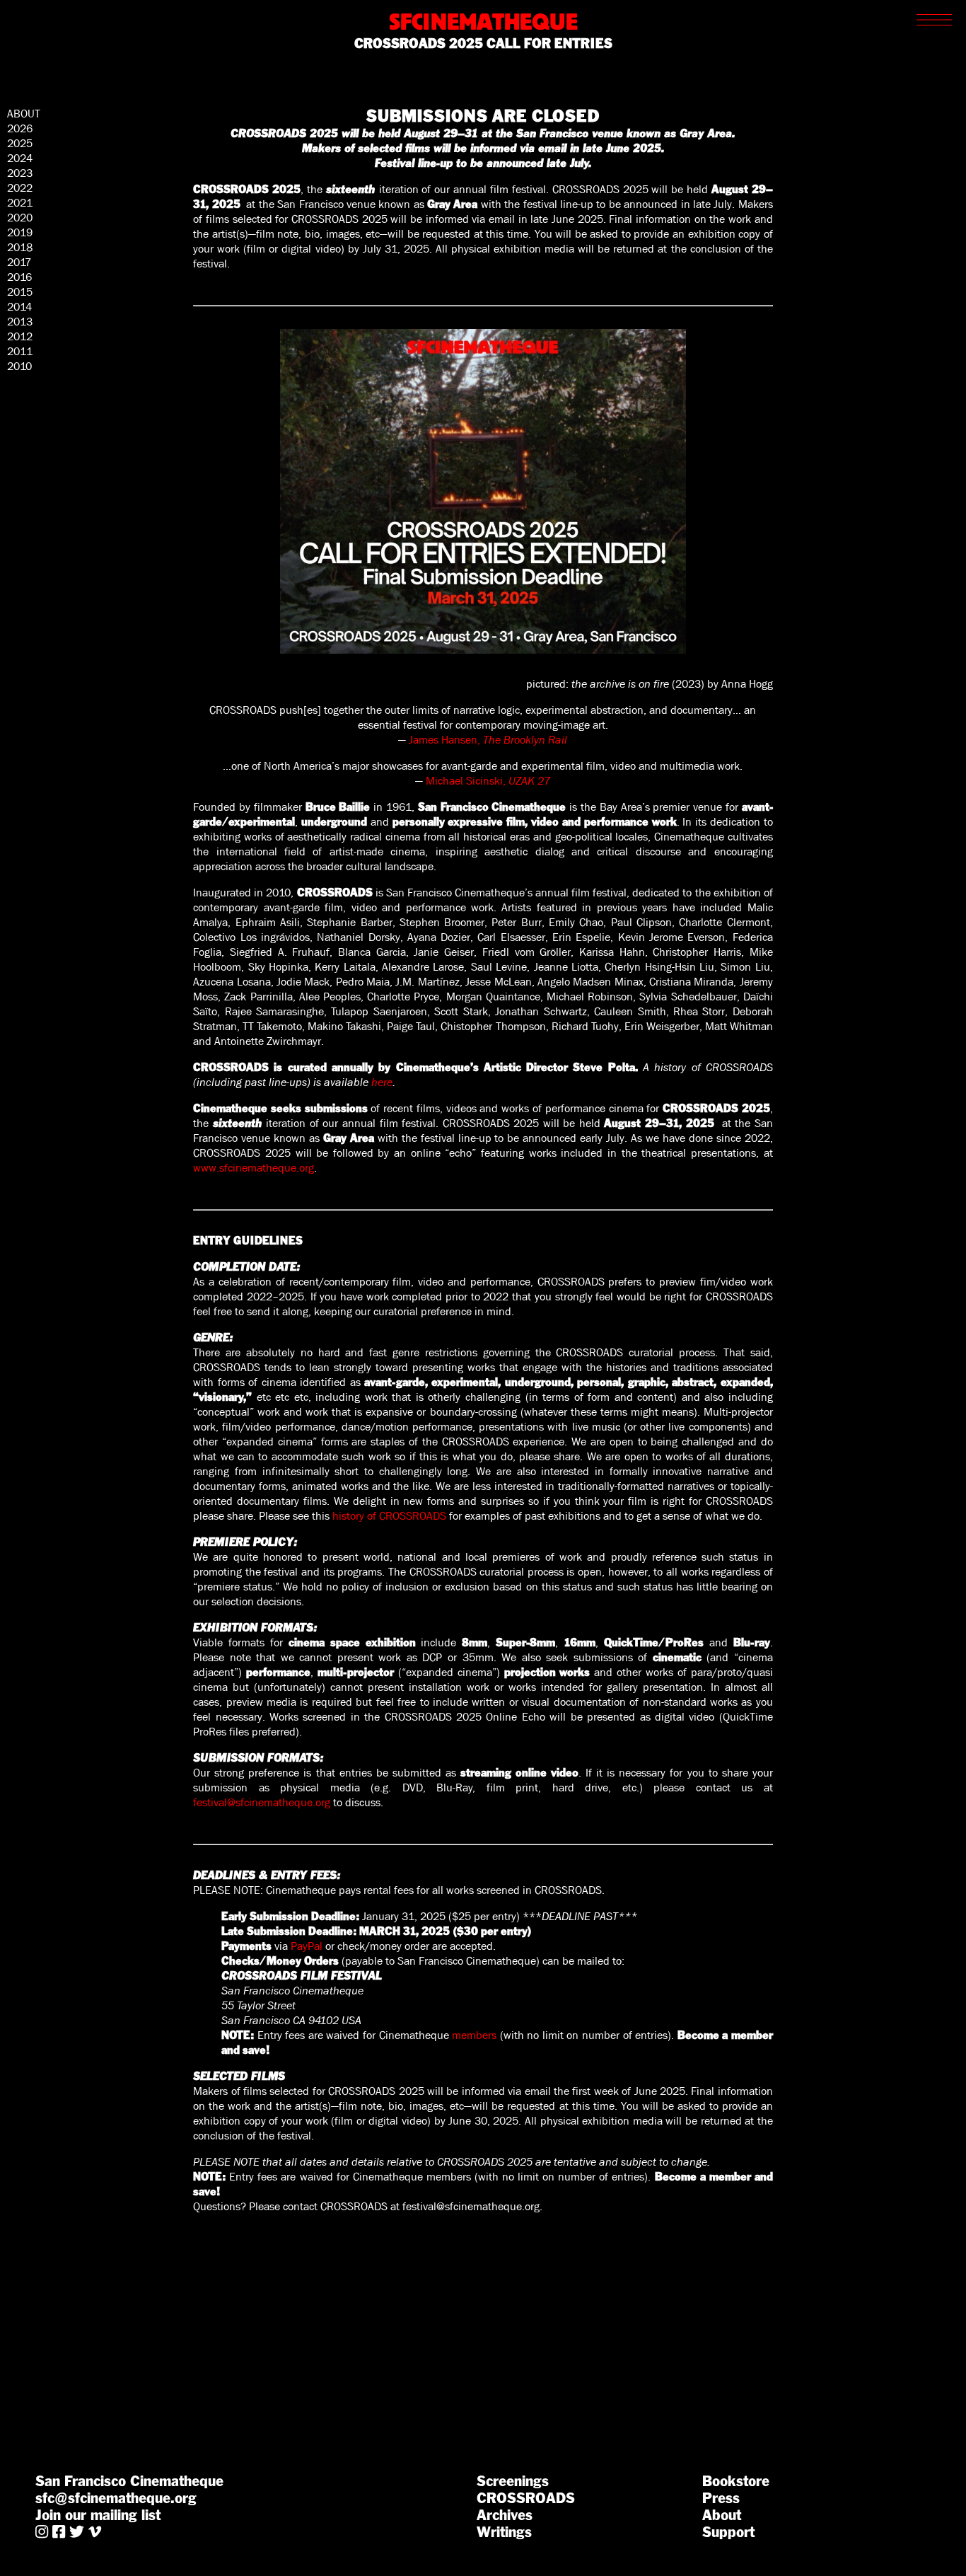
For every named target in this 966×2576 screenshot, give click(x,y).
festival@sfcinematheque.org (471, 2206)
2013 (20, 322)
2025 (20, 143)
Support (728, 2532)
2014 (19, 307)
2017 (19, 262)
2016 (19, 277)
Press (721, 2498)
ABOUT (24, 114)
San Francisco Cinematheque (129, 2481)
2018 (20, 247)
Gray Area (706, 133)
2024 (20, 158)
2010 (19, 366)
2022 (20, 188)
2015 (20, 292)
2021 (20, 203)
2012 (20, 336)
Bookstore (736, 2481)
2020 (20, 218)
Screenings (513, 2481)
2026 (20, 128)
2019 (20, 232)
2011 (20, 351)
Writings (504, 2532)
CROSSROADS (526, 2498)
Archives (505, 2515)
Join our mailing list (98, 2515)
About (722, 2515)
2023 (20, 173)
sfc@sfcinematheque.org (116, 2498)
